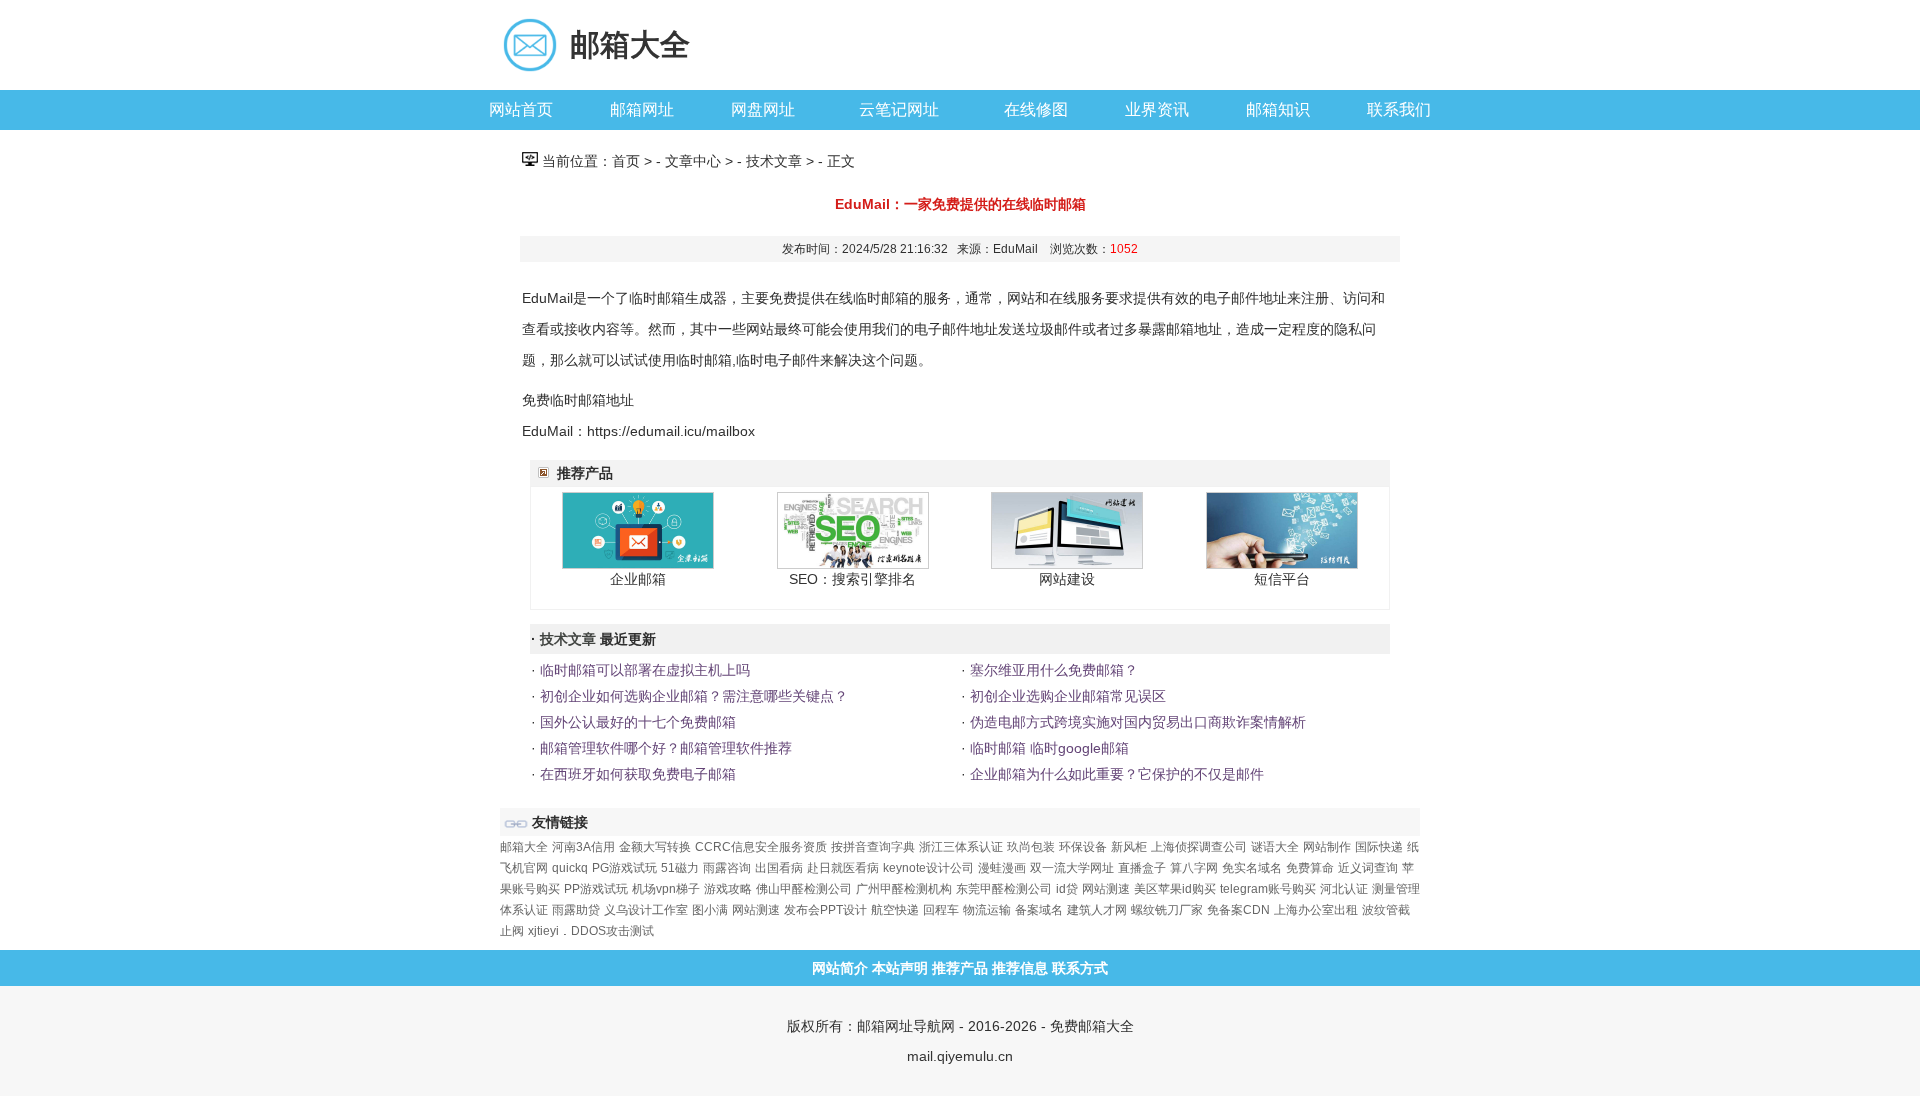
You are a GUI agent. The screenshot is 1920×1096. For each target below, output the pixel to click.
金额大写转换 (655, 847)
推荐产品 (960, 968)
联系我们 (1399, 109)
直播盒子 (1142, 868)
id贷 (1067, 889)
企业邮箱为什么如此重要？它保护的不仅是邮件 (1115, 774)
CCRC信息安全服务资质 (761, 847)
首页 (626, 161)
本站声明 (900, 968)
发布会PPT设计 (825, 910)
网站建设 (1067, 579)
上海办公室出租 (1316, 910)
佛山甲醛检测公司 (804, 889)
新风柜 (1129, 847)
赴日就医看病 (843, 868)
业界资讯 (1157, 109)
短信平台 (1282, 579)
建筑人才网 (1097, 910)
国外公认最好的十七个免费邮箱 (636, 722)
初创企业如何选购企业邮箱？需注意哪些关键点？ (692, 696)
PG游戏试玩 (624, 868)
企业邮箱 (638, 579)
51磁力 (680, 868)
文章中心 (693, 161)
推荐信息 (1020, 968)
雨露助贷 (576, 910)
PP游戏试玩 (596, 889)
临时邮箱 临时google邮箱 (1047, 748)
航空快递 (895, 910)
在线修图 (1036, 109)
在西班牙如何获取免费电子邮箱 (636, 774)
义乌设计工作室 (646, 910)
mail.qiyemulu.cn (960, 1056)
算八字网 (1194, 868)
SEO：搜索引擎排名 (852, 579)
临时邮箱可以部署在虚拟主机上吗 (643, 670)
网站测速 (1106, 889)
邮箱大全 (630, 44)
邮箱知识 (1278, 109)
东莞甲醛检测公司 (1004, 889)
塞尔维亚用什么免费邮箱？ (1052, 670)
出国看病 (779, 868)
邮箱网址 (642, 109)
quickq (570, 868)
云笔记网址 (899, 109)
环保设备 (1083, 847)
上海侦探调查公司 (1199, 847)
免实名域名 (1252, 868)
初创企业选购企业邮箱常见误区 (1066, 696)
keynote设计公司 (928, 868)
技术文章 (774, 161)
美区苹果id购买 (1175, 889)
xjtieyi (543, 931)
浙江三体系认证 (961, 847)
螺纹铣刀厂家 (1167, 910)
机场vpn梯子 (666, 889)
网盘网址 (763, 109)
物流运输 (987, 910)
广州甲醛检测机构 (904, 889)
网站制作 (1327, 847)
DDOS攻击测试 (612, 931)
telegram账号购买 (1268, 889)
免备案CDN (1238, 910)
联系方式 (1080, 968)
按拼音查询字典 (873, 847)
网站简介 (840, 968)
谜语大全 (1275, 847)
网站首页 (521, 109)
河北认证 (1344, 889)
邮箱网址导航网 (906, 1026)
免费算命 (1310, 868)
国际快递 (1379, 847)
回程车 (941, 910)
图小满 (710, 910)
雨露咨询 (727, 868)
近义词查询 (1368, 868)
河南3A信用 (583, 847)
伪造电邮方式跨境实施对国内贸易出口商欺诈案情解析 (1136, 722)
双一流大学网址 (1072, 868)
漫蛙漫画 (1002, 868)
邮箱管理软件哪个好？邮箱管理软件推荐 (664, 748)
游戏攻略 (728, 889)
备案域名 (1039, 910)
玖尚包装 (1031, 847)
